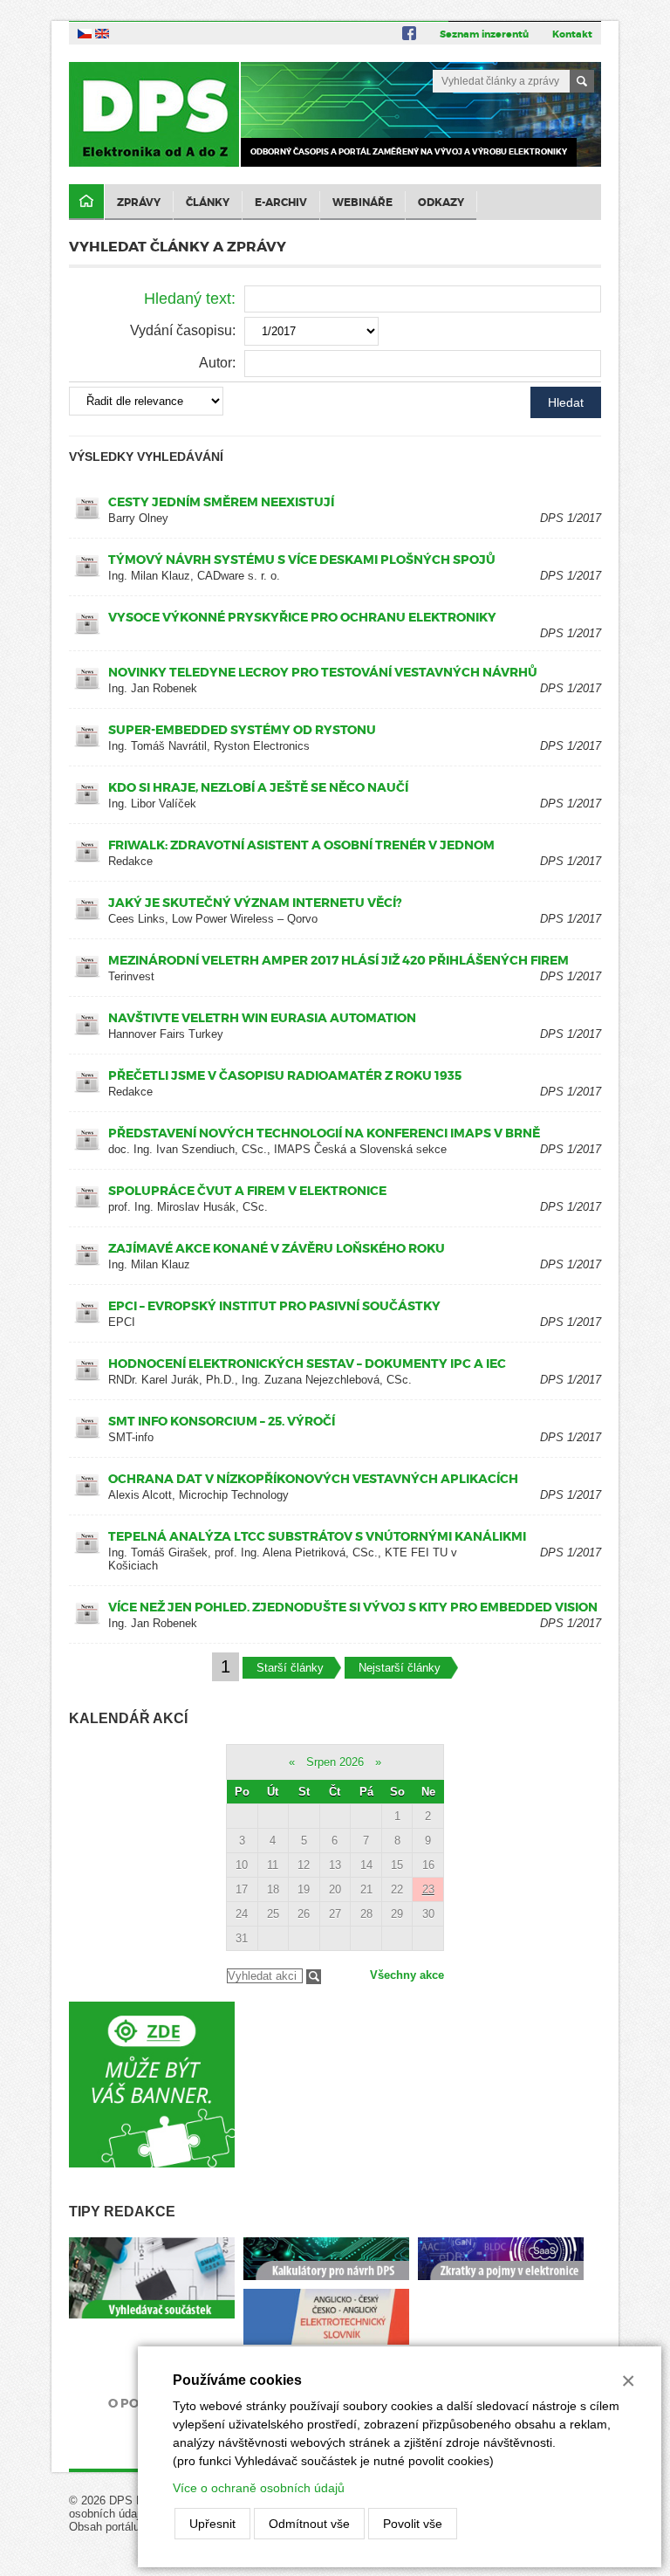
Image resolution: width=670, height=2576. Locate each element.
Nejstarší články (400, 1668)
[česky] (85, 33)
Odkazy (441, 203)
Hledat (566, 402)
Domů (86, 202)
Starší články (290, 1668)
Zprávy (139, 203)
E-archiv (281, 203)
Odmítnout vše (309, 2524)
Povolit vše (413, 2524)
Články (208, 203)
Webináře (362, 203)
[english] (102, 33)
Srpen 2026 (335, 1762)
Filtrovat (314, 1977)
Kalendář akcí (128, 1718)
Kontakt (572, 34)
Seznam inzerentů (484, 34)
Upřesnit (212, 2524)
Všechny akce (407, 1975)
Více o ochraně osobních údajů (259, 2488)
